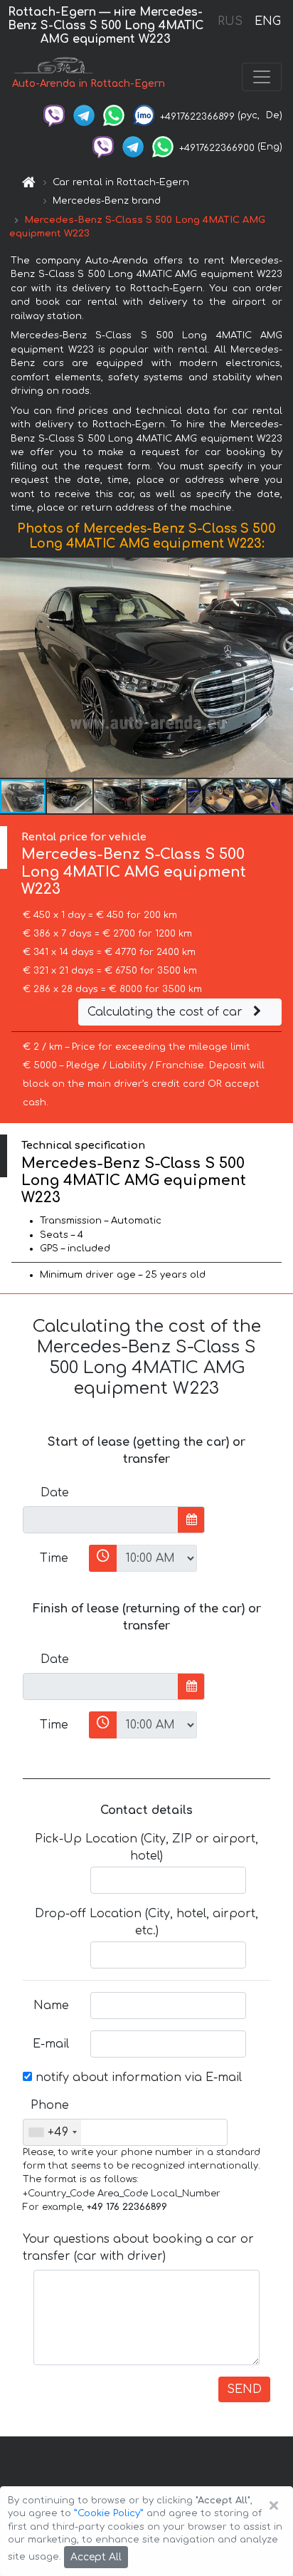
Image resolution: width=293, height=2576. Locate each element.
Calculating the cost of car (167, 1012)
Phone (50, 2105)
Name (51, 2006)
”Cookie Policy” (109, 2513)
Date (55, 1493)
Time (54, 1558)
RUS (230, 21)
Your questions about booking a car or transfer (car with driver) (138, 2248)
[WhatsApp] (114, 115)
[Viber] (54, 115)
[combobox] (52, 2132)
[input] (101, 1520)
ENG (267, 21)
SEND (244, 2389)
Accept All (96, 2557)
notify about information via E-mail (137, 2077)
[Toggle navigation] (262, 77)
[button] (70, 796)
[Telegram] (84, 115)
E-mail (51, 2044)
